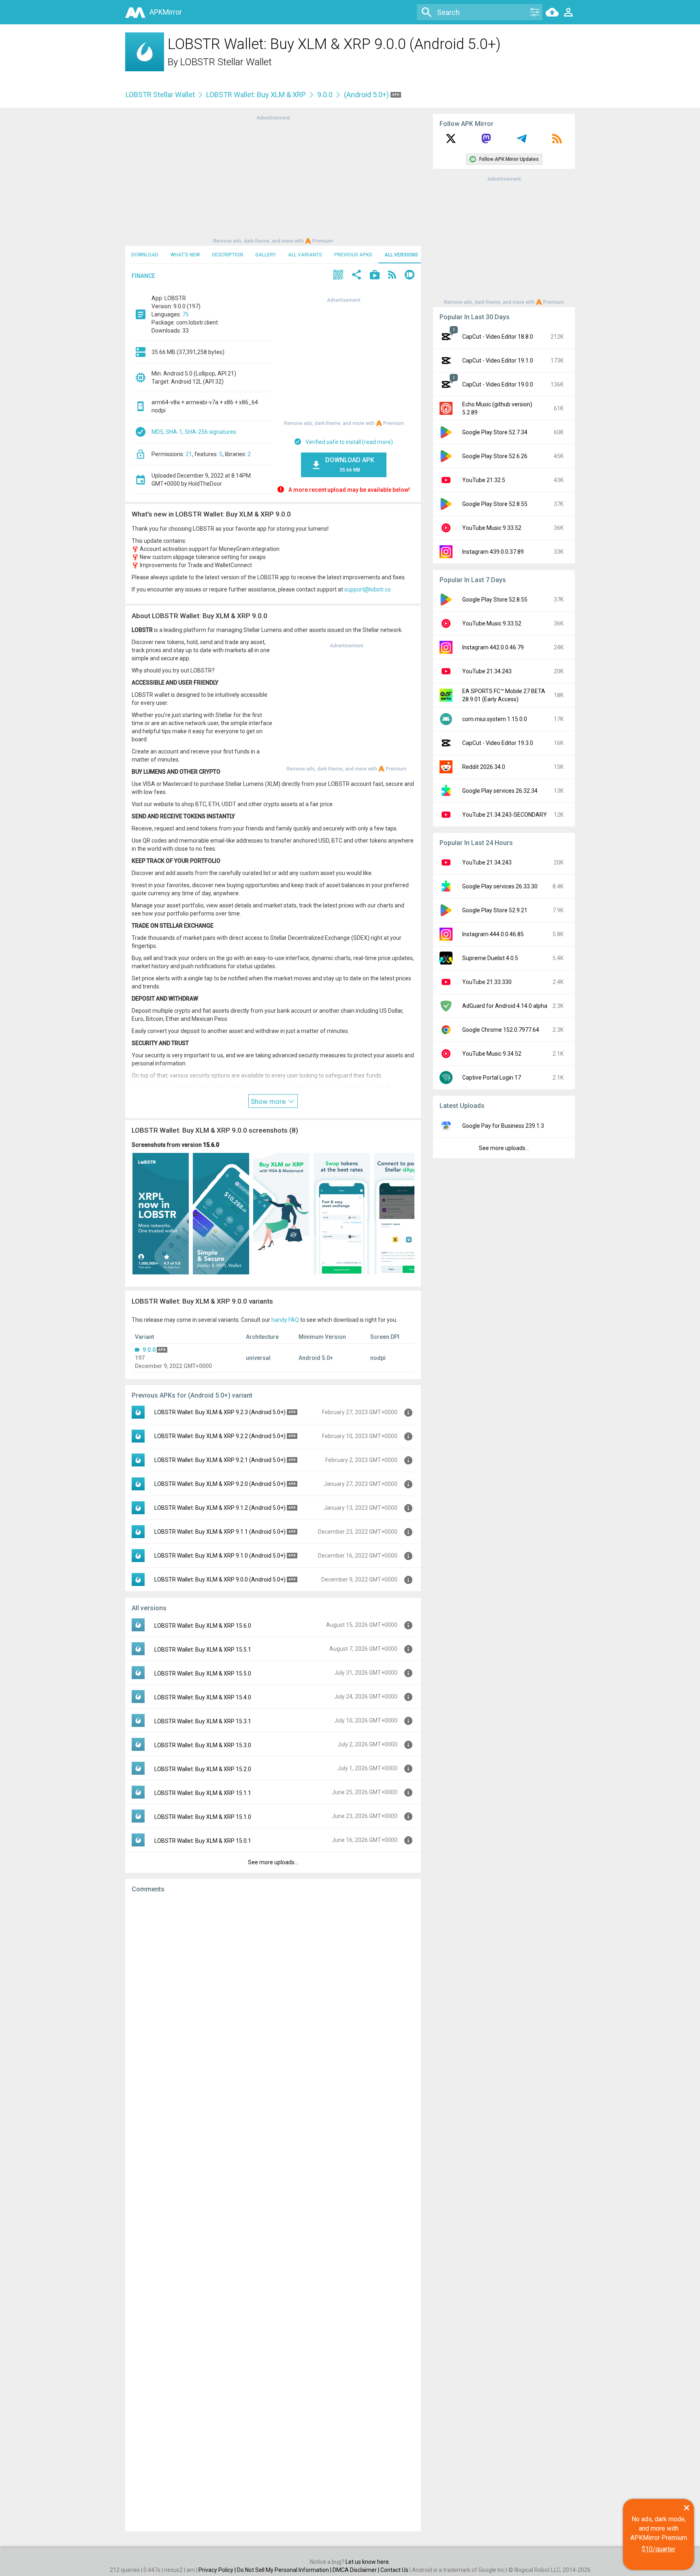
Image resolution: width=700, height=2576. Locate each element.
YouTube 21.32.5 (484, 480)
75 (186, 314)
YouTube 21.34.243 (487, 671)
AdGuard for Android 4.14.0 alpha (505, 1006)
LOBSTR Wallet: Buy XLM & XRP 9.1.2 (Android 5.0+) (220, 1508)
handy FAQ (285, 1320)
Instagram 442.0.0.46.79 (493, 647)
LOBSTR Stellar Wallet (226, 62)
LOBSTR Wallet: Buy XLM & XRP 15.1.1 (203, 1793)
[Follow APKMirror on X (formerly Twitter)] (451, 141)
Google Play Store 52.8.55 (495, 504)
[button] (338, 276)
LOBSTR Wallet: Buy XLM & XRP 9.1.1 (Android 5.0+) (220, 1532)
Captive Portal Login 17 (492, 1078)
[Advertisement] (273, 179)
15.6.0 (211, 1145)
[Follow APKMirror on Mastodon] (486, 141)
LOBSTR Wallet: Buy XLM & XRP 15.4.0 (203, 1697)
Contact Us (394, 2570)
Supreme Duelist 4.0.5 (490, 958)
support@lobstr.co (368, 589)
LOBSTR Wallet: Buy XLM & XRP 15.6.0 (203, 1626)
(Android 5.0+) (367, 95)
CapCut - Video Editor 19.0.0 (498, 384)
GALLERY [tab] (266, 255)
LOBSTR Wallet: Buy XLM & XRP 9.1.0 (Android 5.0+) (220, 1556)
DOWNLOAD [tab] (145, 255)
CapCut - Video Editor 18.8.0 (498, 337)
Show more (269, 1101)
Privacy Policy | (218, 2570)
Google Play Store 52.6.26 (495, 456)
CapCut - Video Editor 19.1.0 (498, 361)
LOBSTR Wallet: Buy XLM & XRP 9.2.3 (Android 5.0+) (220, 1412)
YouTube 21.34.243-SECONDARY (505, 815)
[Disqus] (273, 2212)
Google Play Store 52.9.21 (495, 910)
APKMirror (166, 12)
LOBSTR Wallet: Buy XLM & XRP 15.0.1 (203, 1841)
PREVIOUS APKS (353, 255)
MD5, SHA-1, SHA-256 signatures (194, 432)
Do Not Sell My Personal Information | (285, 2570)
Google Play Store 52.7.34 (495, 432)
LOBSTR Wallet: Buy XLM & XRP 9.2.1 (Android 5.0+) (220, 1460)
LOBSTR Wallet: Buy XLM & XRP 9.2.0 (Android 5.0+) (220, 1484)
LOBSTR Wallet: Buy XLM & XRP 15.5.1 (203, 1650)
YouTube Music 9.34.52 (492, 1054)
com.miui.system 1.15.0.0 (495, 719)
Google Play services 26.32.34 (500, 791)
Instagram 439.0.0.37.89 (493, 552)
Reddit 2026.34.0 (484, 767)
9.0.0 (325, 95)
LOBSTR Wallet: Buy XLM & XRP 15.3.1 (203, 1721)
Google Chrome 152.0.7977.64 (501, 1030)
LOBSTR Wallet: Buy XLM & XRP (256, 95)
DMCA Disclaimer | (356, 2570)
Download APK (350, 464)
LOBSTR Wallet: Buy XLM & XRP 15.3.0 (203, 1745)
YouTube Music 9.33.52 (492, 528)
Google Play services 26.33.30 (500, 886)
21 (189, 454)
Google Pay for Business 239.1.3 (503, 1126)
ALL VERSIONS (401, 255)
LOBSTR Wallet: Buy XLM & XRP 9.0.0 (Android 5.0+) (220, 1579)
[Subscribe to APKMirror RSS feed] (557, 141)
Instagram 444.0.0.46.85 (493, 934)
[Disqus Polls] (273, 2002)
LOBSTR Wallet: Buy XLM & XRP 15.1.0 (203, 1817)
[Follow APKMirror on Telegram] (522, 141)
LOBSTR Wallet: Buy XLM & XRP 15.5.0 (203, 1673)
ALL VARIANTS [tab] (305, 255)
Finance (143, 276)
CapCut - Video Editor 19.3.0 (498, 743)
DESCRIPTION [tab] (227, 255)
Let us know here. (368, 2562)
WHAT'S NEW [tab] (185, 255)
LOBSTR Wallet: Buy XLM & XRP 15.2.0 (203, 1769)
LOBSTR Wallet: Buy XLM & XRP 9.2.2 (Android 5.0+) (220, 1436)
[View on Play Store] (375, 276)
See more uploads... (273, 1862)
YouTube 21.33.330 (487, 982)
